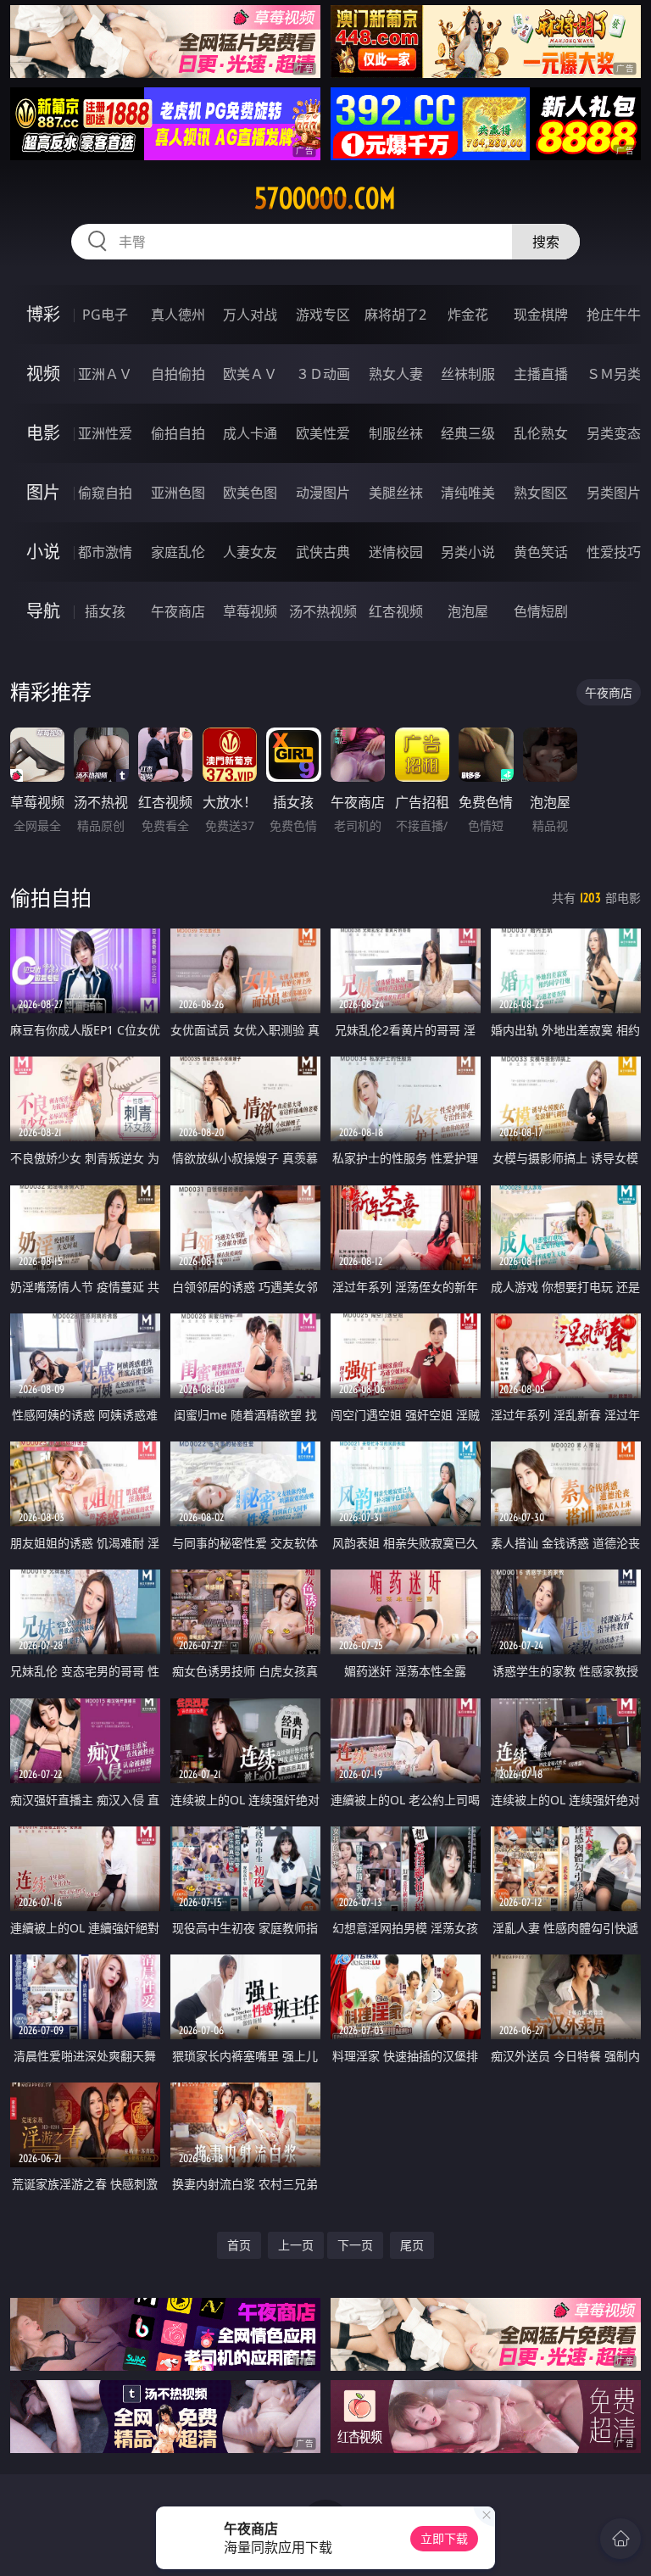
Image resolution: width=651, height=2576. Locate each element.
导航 (43, 611)
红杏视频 (396, 611)
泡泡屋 (468, 611)
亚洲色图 (178, 493)
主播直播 (541, 374)
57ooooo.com (325, 198)
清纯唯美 (468, 493)
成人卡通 (250, 433)
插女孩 (105, 611)
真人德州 (178, 315)
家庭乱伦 (178, 552)
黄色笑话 (541, 552)
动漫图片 (323, 493)
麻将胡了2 (395, 315)
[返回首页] (620, 2539)
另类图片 (614, 493)
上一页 (296, 2245)
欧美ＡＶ (250, 374)
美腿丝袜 (396, 493)
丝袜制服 (468, 374)
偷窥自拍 (105, 493)
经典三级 (468, 433)
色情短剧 (541, 611)
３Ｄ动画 (323, 374)
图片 (43, 492)
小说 (43, 552)
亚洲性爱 (105, 433)
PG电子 (105, 315)
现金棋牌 (541, 315)
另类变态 (614, 433)
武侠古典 (323, 552)
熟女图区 (541, 493)
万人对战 (250, 315)
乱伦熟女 (541, 433)
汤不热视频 (323, 611)
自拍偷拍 (178, 374)
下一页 (355, 2245)
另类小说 (468, 552)
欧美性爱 (323, 433)
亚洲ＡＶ (105, 374)
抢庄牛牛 (614, 315)
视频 (43, 374)
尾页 (412, 2245)
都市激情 (105, 552)
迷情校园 (396, 552)
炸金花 (468, 315)
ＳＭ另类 (614, 374)
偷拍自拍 (178, 433)
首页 (239, 2245)
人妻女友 (250, 552)
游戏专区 (323, 315)
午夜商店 (178, 611)
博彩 (43, 314)
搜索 (546, 242)
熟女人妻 (396, 374)
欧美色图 (250, 493)
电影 (43, 433)
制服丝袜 (396, 433)
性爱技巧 (614, 552)
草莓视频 (250, 611)
